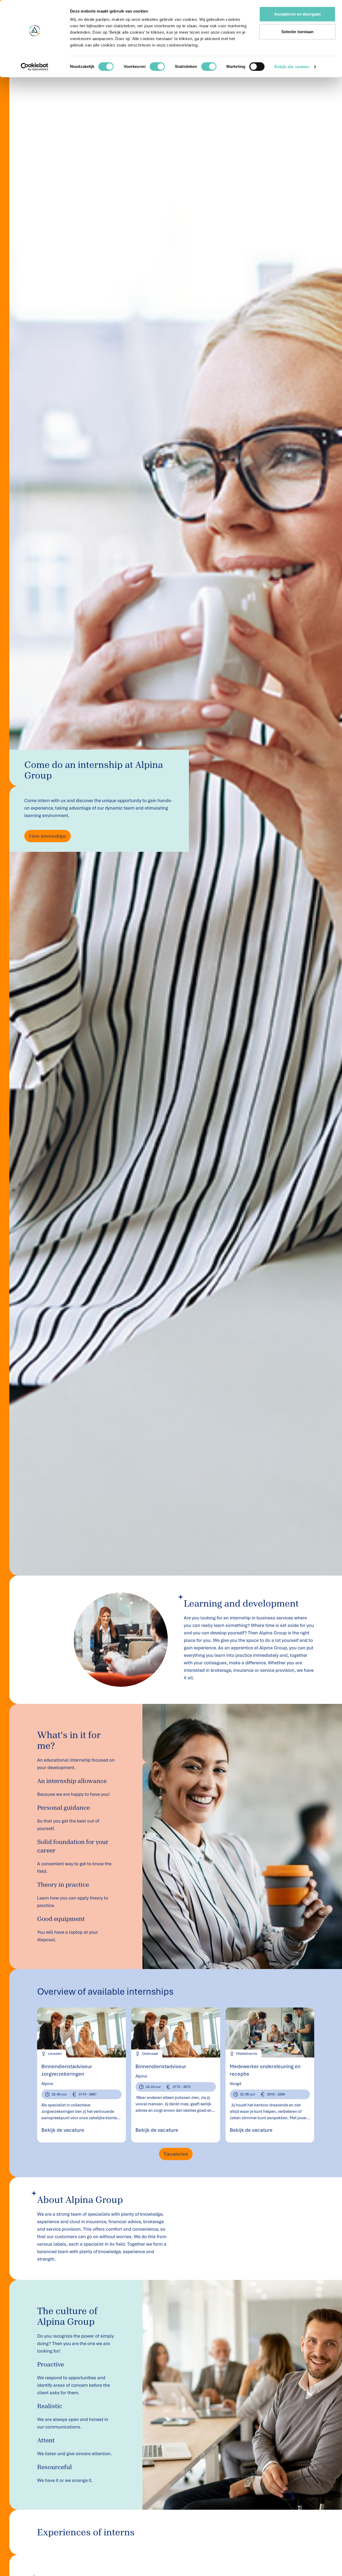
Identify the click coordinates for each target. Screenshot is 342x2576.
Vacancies (176, 2154)
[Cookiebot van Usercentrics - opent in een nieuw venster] (35, 67)
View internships (48, 836)
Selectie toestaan (298, 32)
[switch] (157, 67)
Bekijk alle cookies (292, 67)
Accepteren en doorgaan (297, 14)
